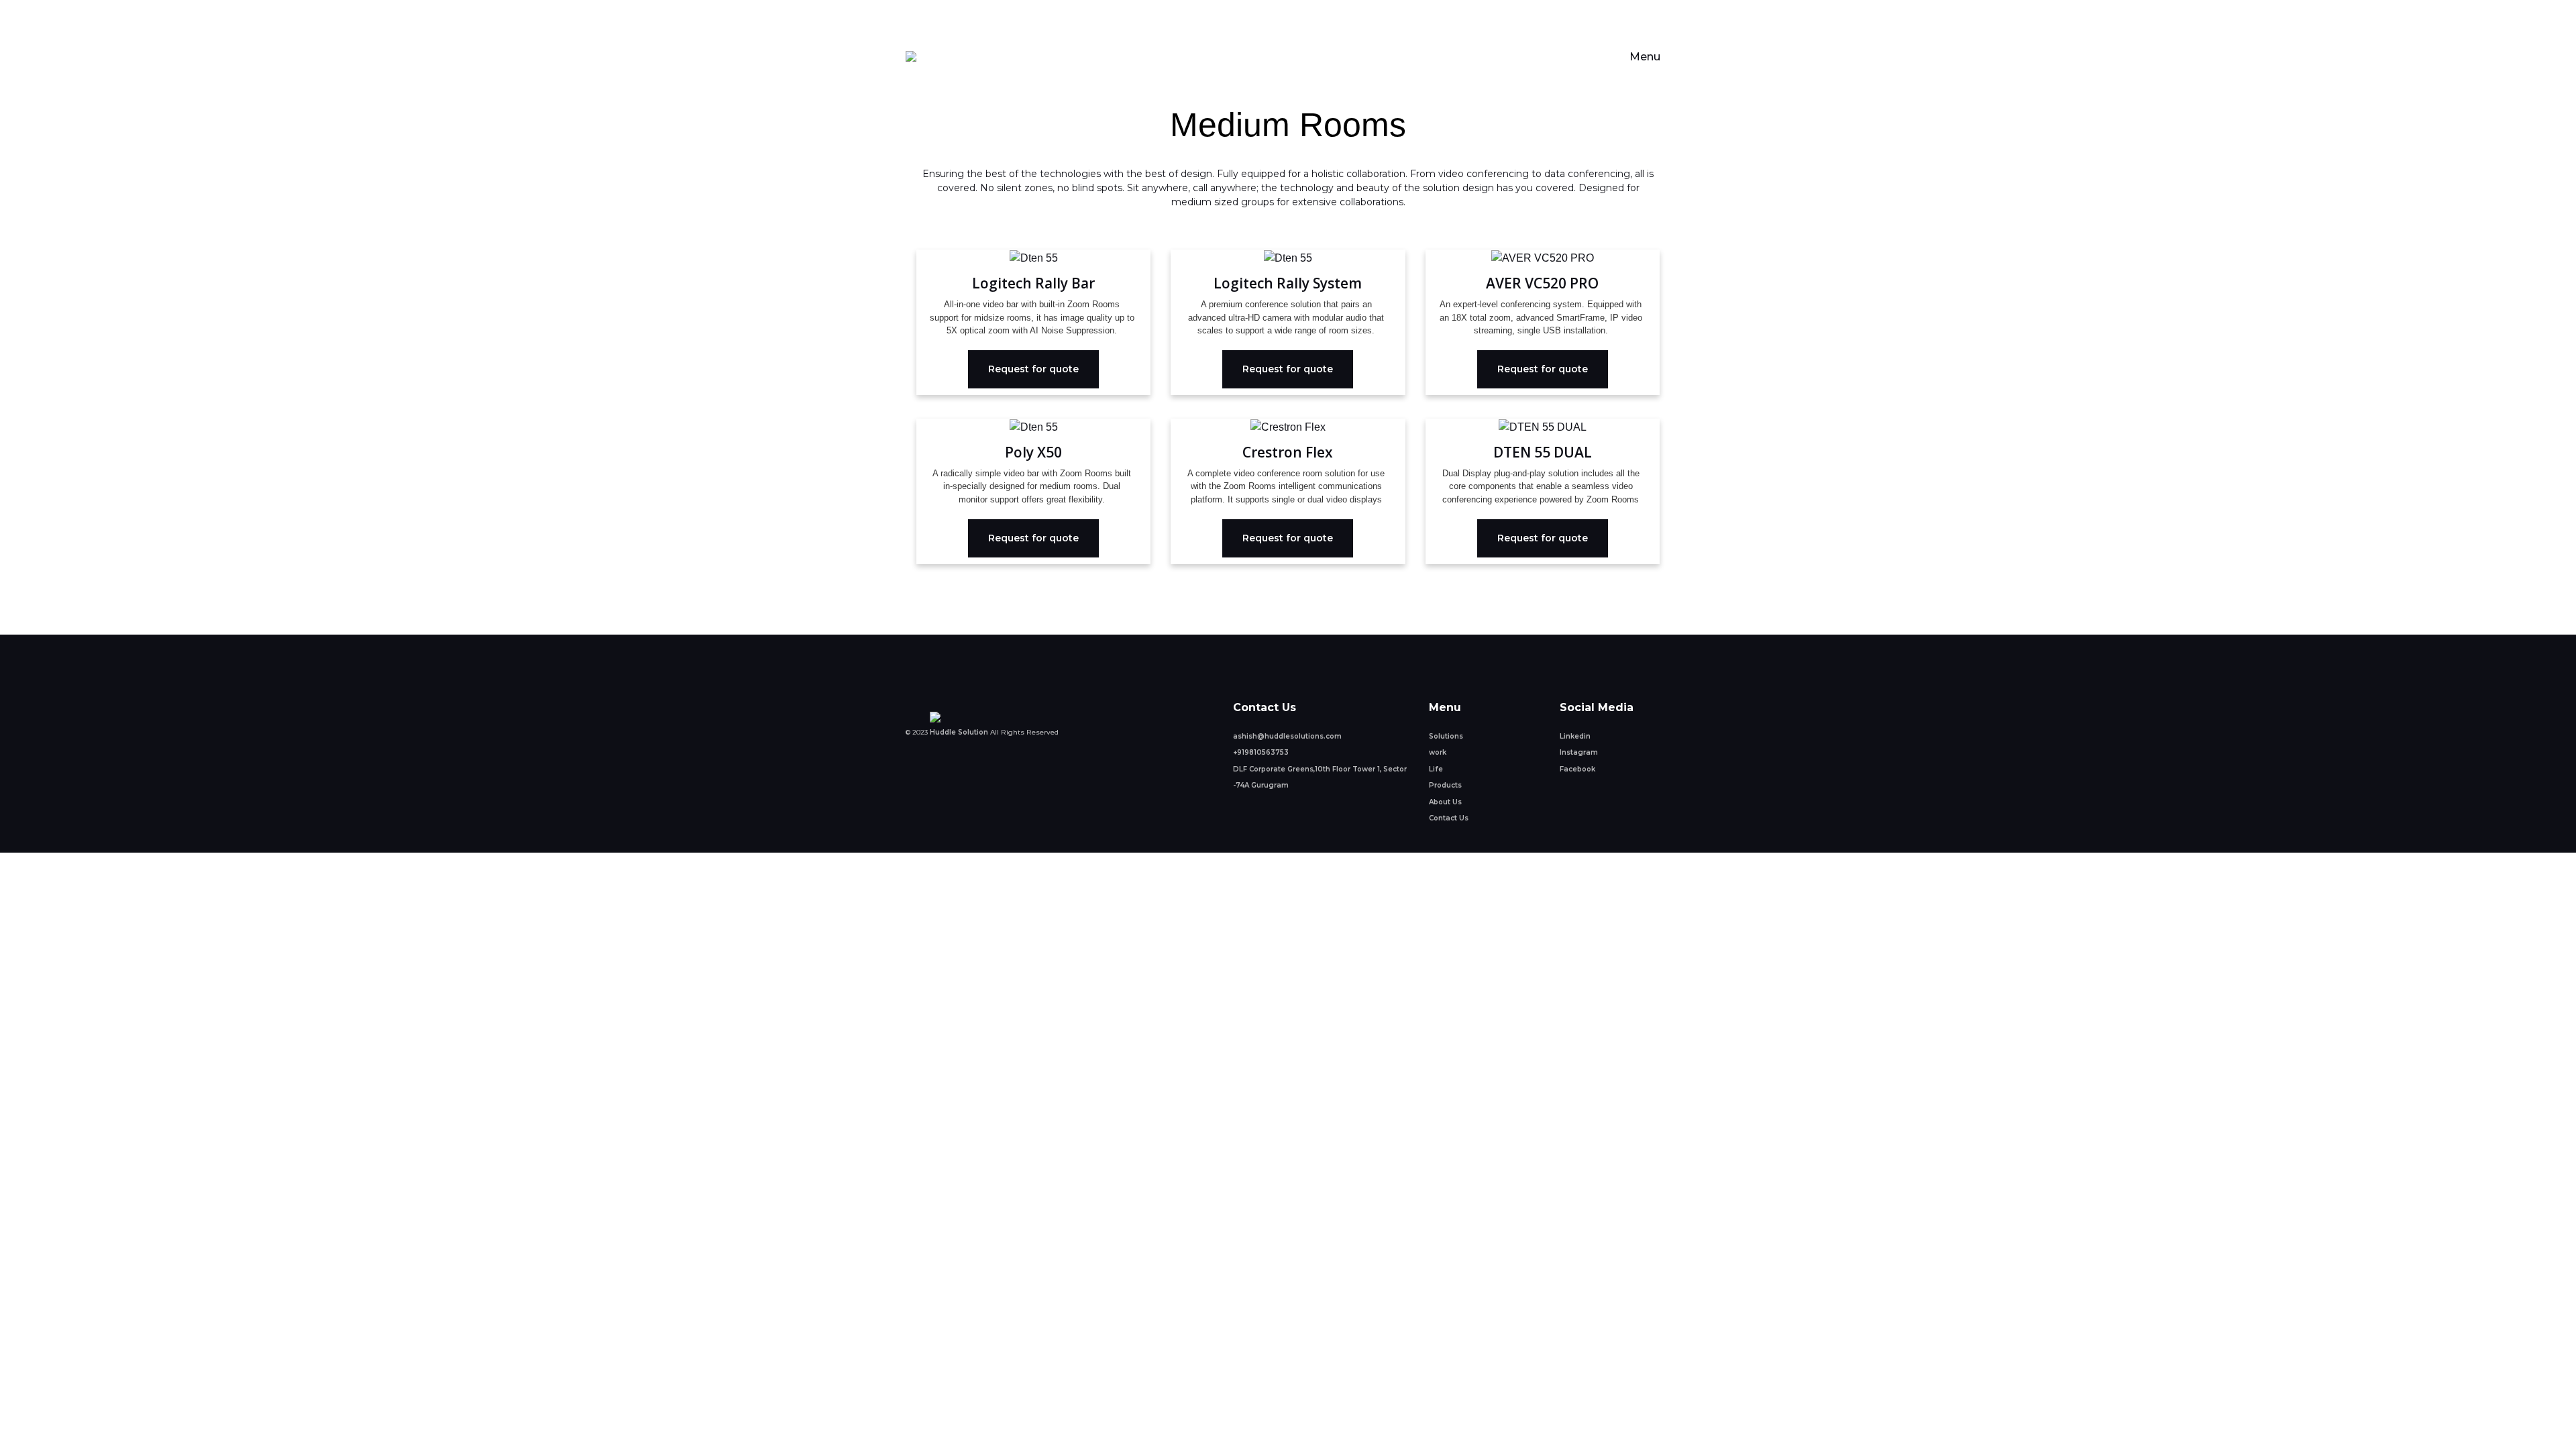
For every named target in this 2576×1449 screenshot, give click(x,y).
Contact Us (1449, 818)
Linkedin (1575, 736)
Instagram (1579, 752)
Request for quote (1033, 369)
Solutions (1446, 736)
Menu (1645, 57)
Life (1436, 769)
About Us (1445, 802)
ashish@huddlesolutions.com (1287, 736)
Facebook (1577, 769)
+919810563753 (1261, 752)
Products (1445, 785)
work (1438, 752)
